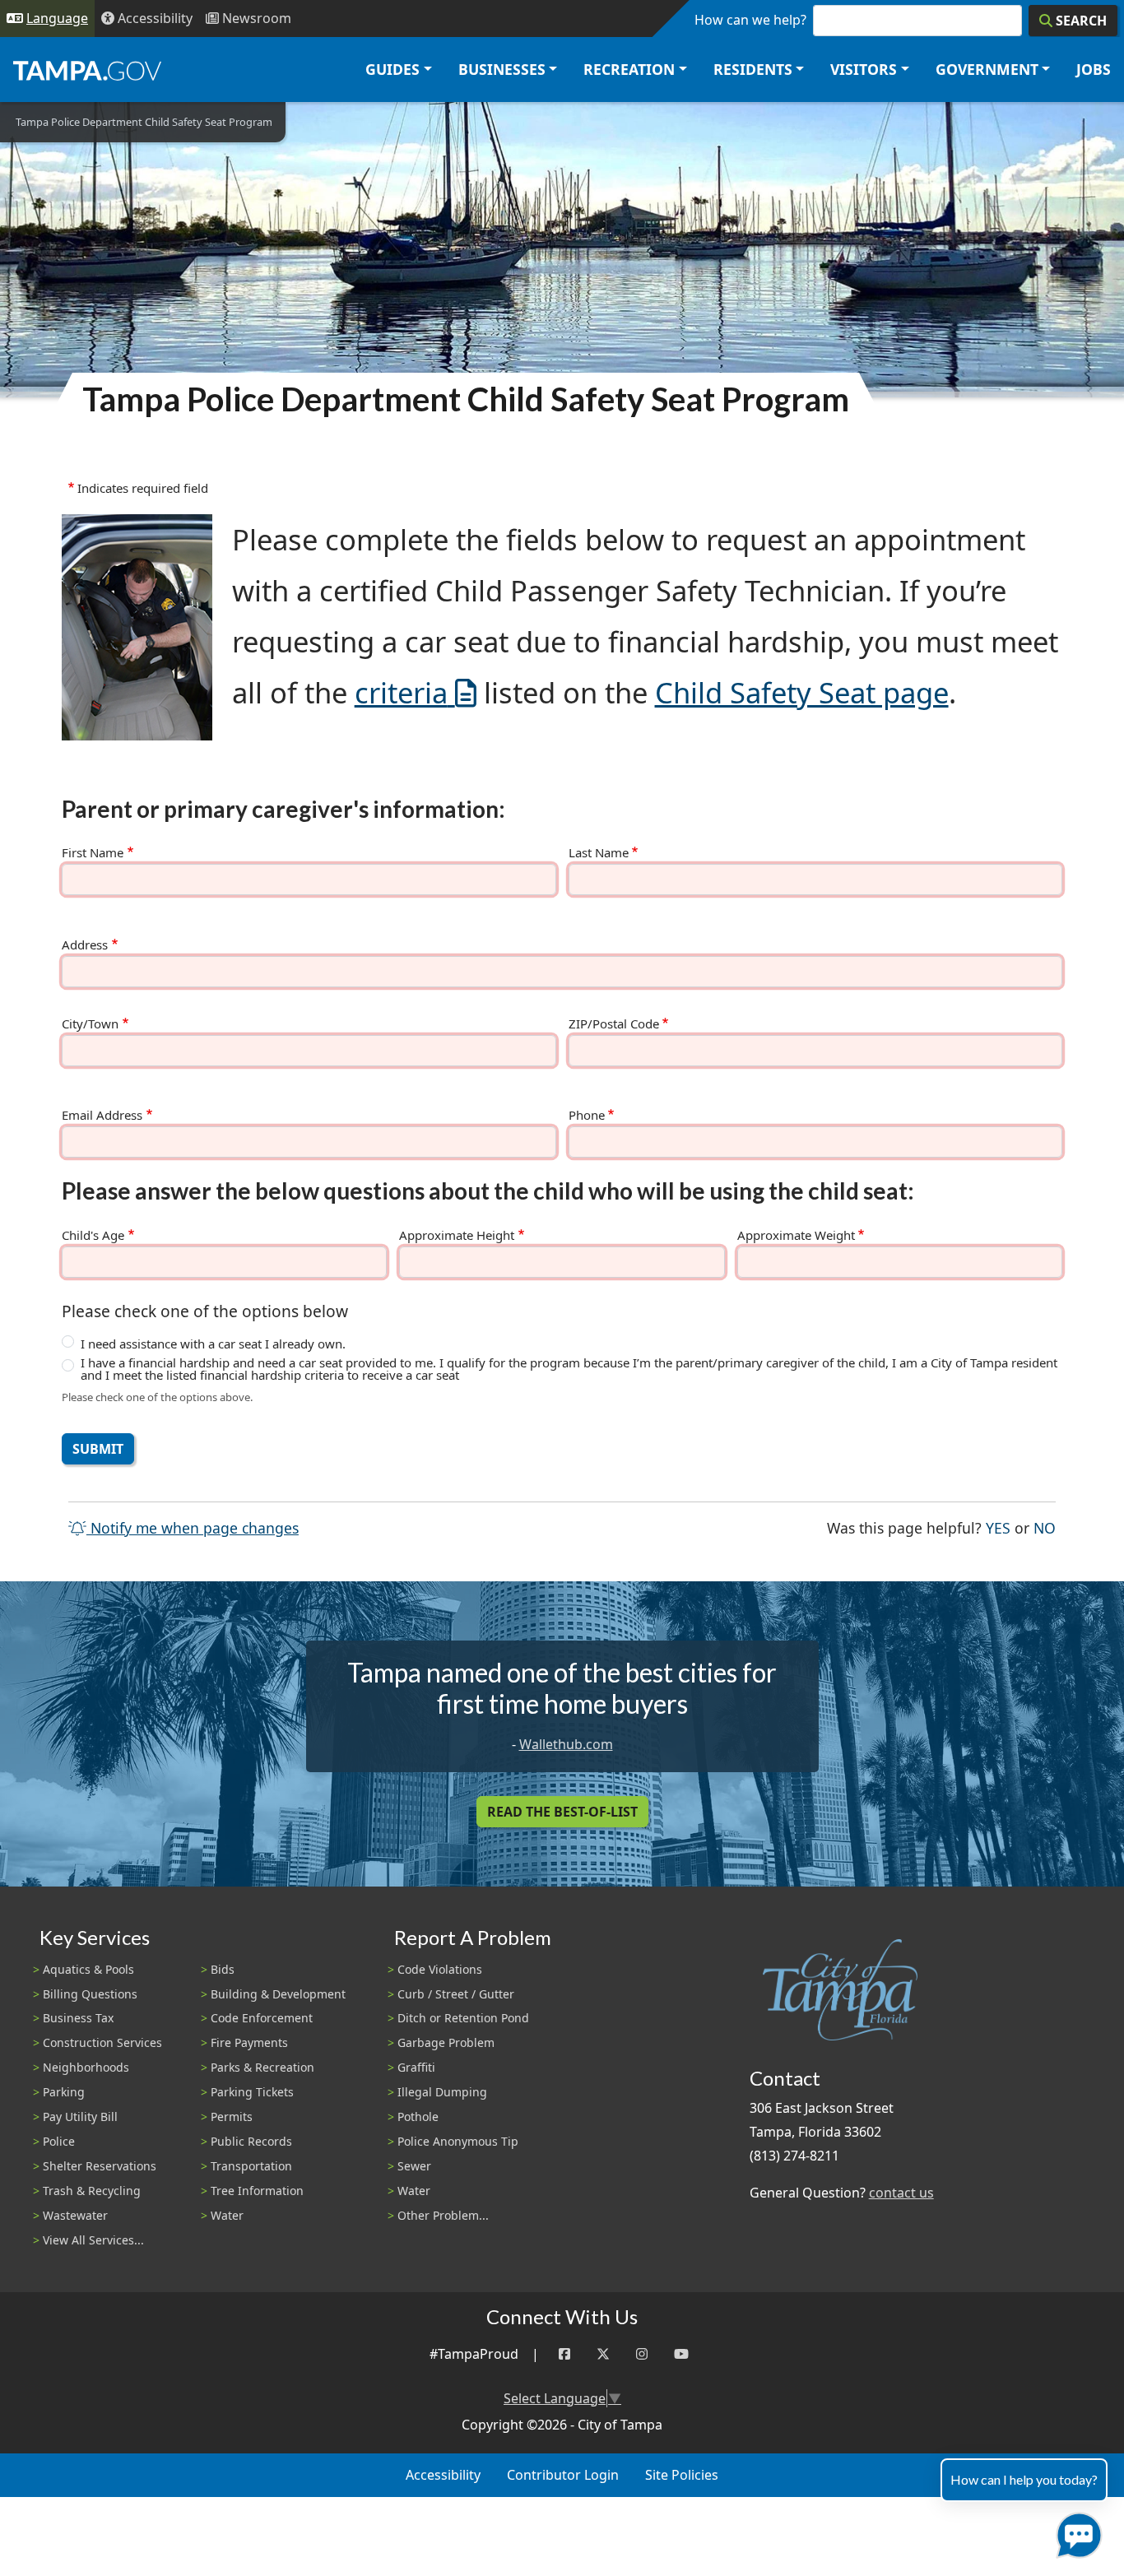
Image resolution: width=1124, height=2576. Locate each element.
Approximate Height (457, 1235)
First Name (93, 853)
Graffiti (416, 2067)
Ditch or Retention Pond (463, 2018)
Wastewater (75, 2215)
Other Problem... (443, 2215)
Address (85, 945)
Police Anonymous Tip (458, 2141)
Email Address (102, 1115)
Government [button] (987, 69)
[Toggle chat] (1076, 2532)
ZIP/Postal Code (614, 1024)
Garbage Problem (446, 2042)
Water (227, 2215)
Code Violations (440, 1969)
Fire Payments (249, 2042)
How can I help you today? (1024, 2479)
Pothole (418, 2116)
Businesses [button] (502, 69)
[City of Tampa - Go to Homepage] (87, 70)
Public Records (251, 2141)
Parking (64, 2092)
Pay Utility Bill (80, 2116)
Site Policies (682, 2475)
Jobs (1094, 69)
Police (59, 2141)
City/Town (90, 1024)
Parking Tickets (252, 2092)
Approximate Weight (796, 1235)
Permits (232, 2116)
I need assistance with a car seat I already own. (213, 1344)
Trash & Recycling (92, 2191)
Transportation (251, 2166)
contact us (901, 2193)
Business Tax (78, 2018)
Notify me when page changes (193, 1528)
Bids (223, 1969)
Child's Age (93, 1235)
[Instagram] (642, 2354)
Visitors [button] (864, 69)
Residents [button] (753, 69)
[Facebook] (564, 2354)
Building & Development (278, 1994)
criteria (401, 692)
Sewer (414, 2166)
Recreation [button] (629, 69)
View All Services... (93, 2240)
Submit (98, 1449)
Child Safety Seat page (802, 692)
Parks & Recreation (262, 2067)
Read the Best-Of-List (562, 1812)
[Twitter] (603, 2354)
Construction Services (102, 2042)
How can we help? (750, 20)
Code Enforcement (262, 2018)
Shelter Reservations (100, 2166)
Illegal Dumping (442, 2092)
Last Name (599, 853)
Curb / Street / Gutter (456, 1994)
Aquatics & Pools (88, 1969)
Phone (587, 1115)
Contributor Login (563, 2475)
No (1045, 1527)
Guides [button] (392, 69)
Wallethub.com (566, 1744)
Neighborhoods (86, 2067)
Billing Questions (90, 1994)
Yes (998, 1527)
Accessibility (443, 2475)
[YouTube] (681, 2354)
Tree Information (257, 2191)
